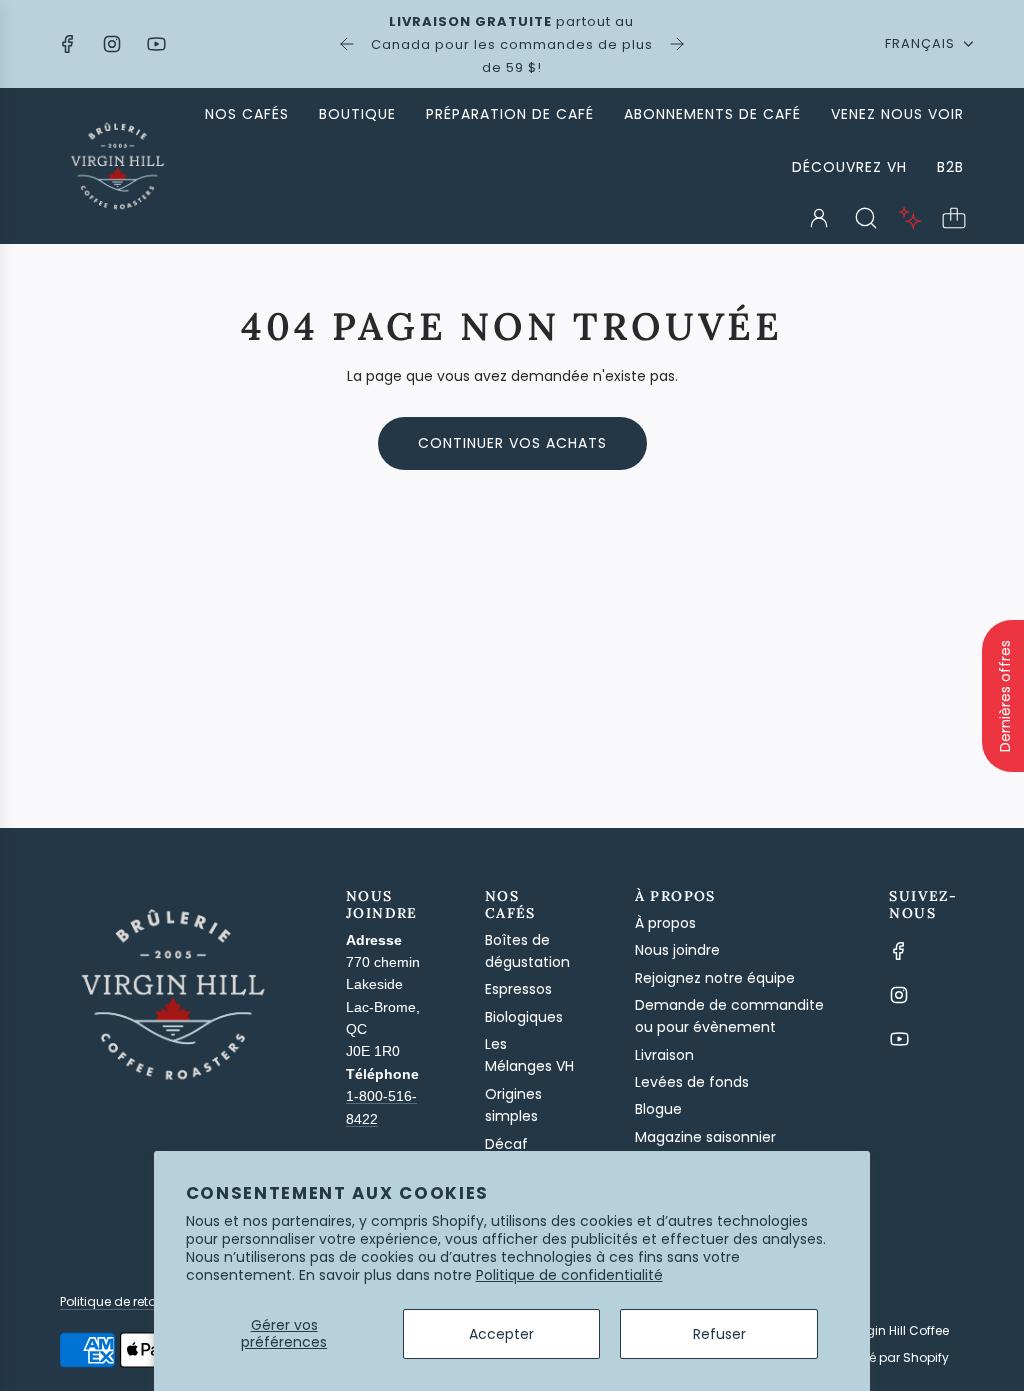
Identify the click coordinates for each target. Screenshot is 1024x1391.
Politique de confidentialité (569, 1275)
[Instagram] (112, 44)
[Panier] (954, 218)
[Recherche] (866, 218)
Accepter (501, 1334)
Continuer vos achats (512, 443)
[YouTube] (156, 44)
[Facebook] (68, 44)
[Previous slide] (347, 44)
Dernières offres (1005, 696)
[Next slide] (677, 44)
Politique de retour (114, 1301)
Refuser (719, 1334)
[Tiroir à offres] (910, 218)
